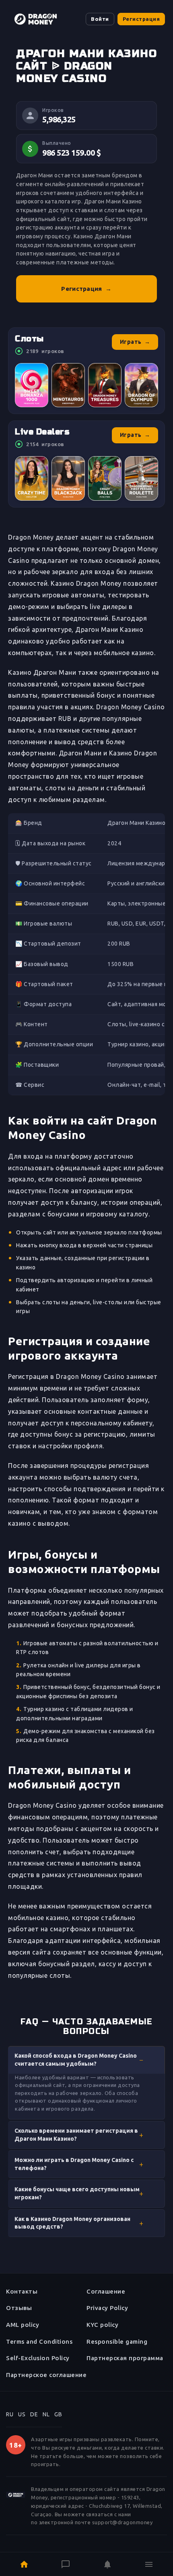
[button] (86, 2060)
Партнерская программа (125, 2358)
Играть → (135, 342)
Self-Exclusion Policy (38, 2358)
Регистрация (141, 19)
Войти (100, 19)
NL (46, 2414)
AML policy (23, 2325)
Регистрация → (86, 289)
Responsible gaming (117, 2342)
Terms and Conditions (39, 2342)
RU (10, 2414)
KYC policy (102, 2325)
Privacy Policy (107, 2308)
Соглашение (106, 2291)
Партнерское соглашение (46, 2375)
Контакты (22, 2291)
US (22, 2414)
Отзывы (19, 2308)
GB (58, 2414)
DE (34, 2414)
